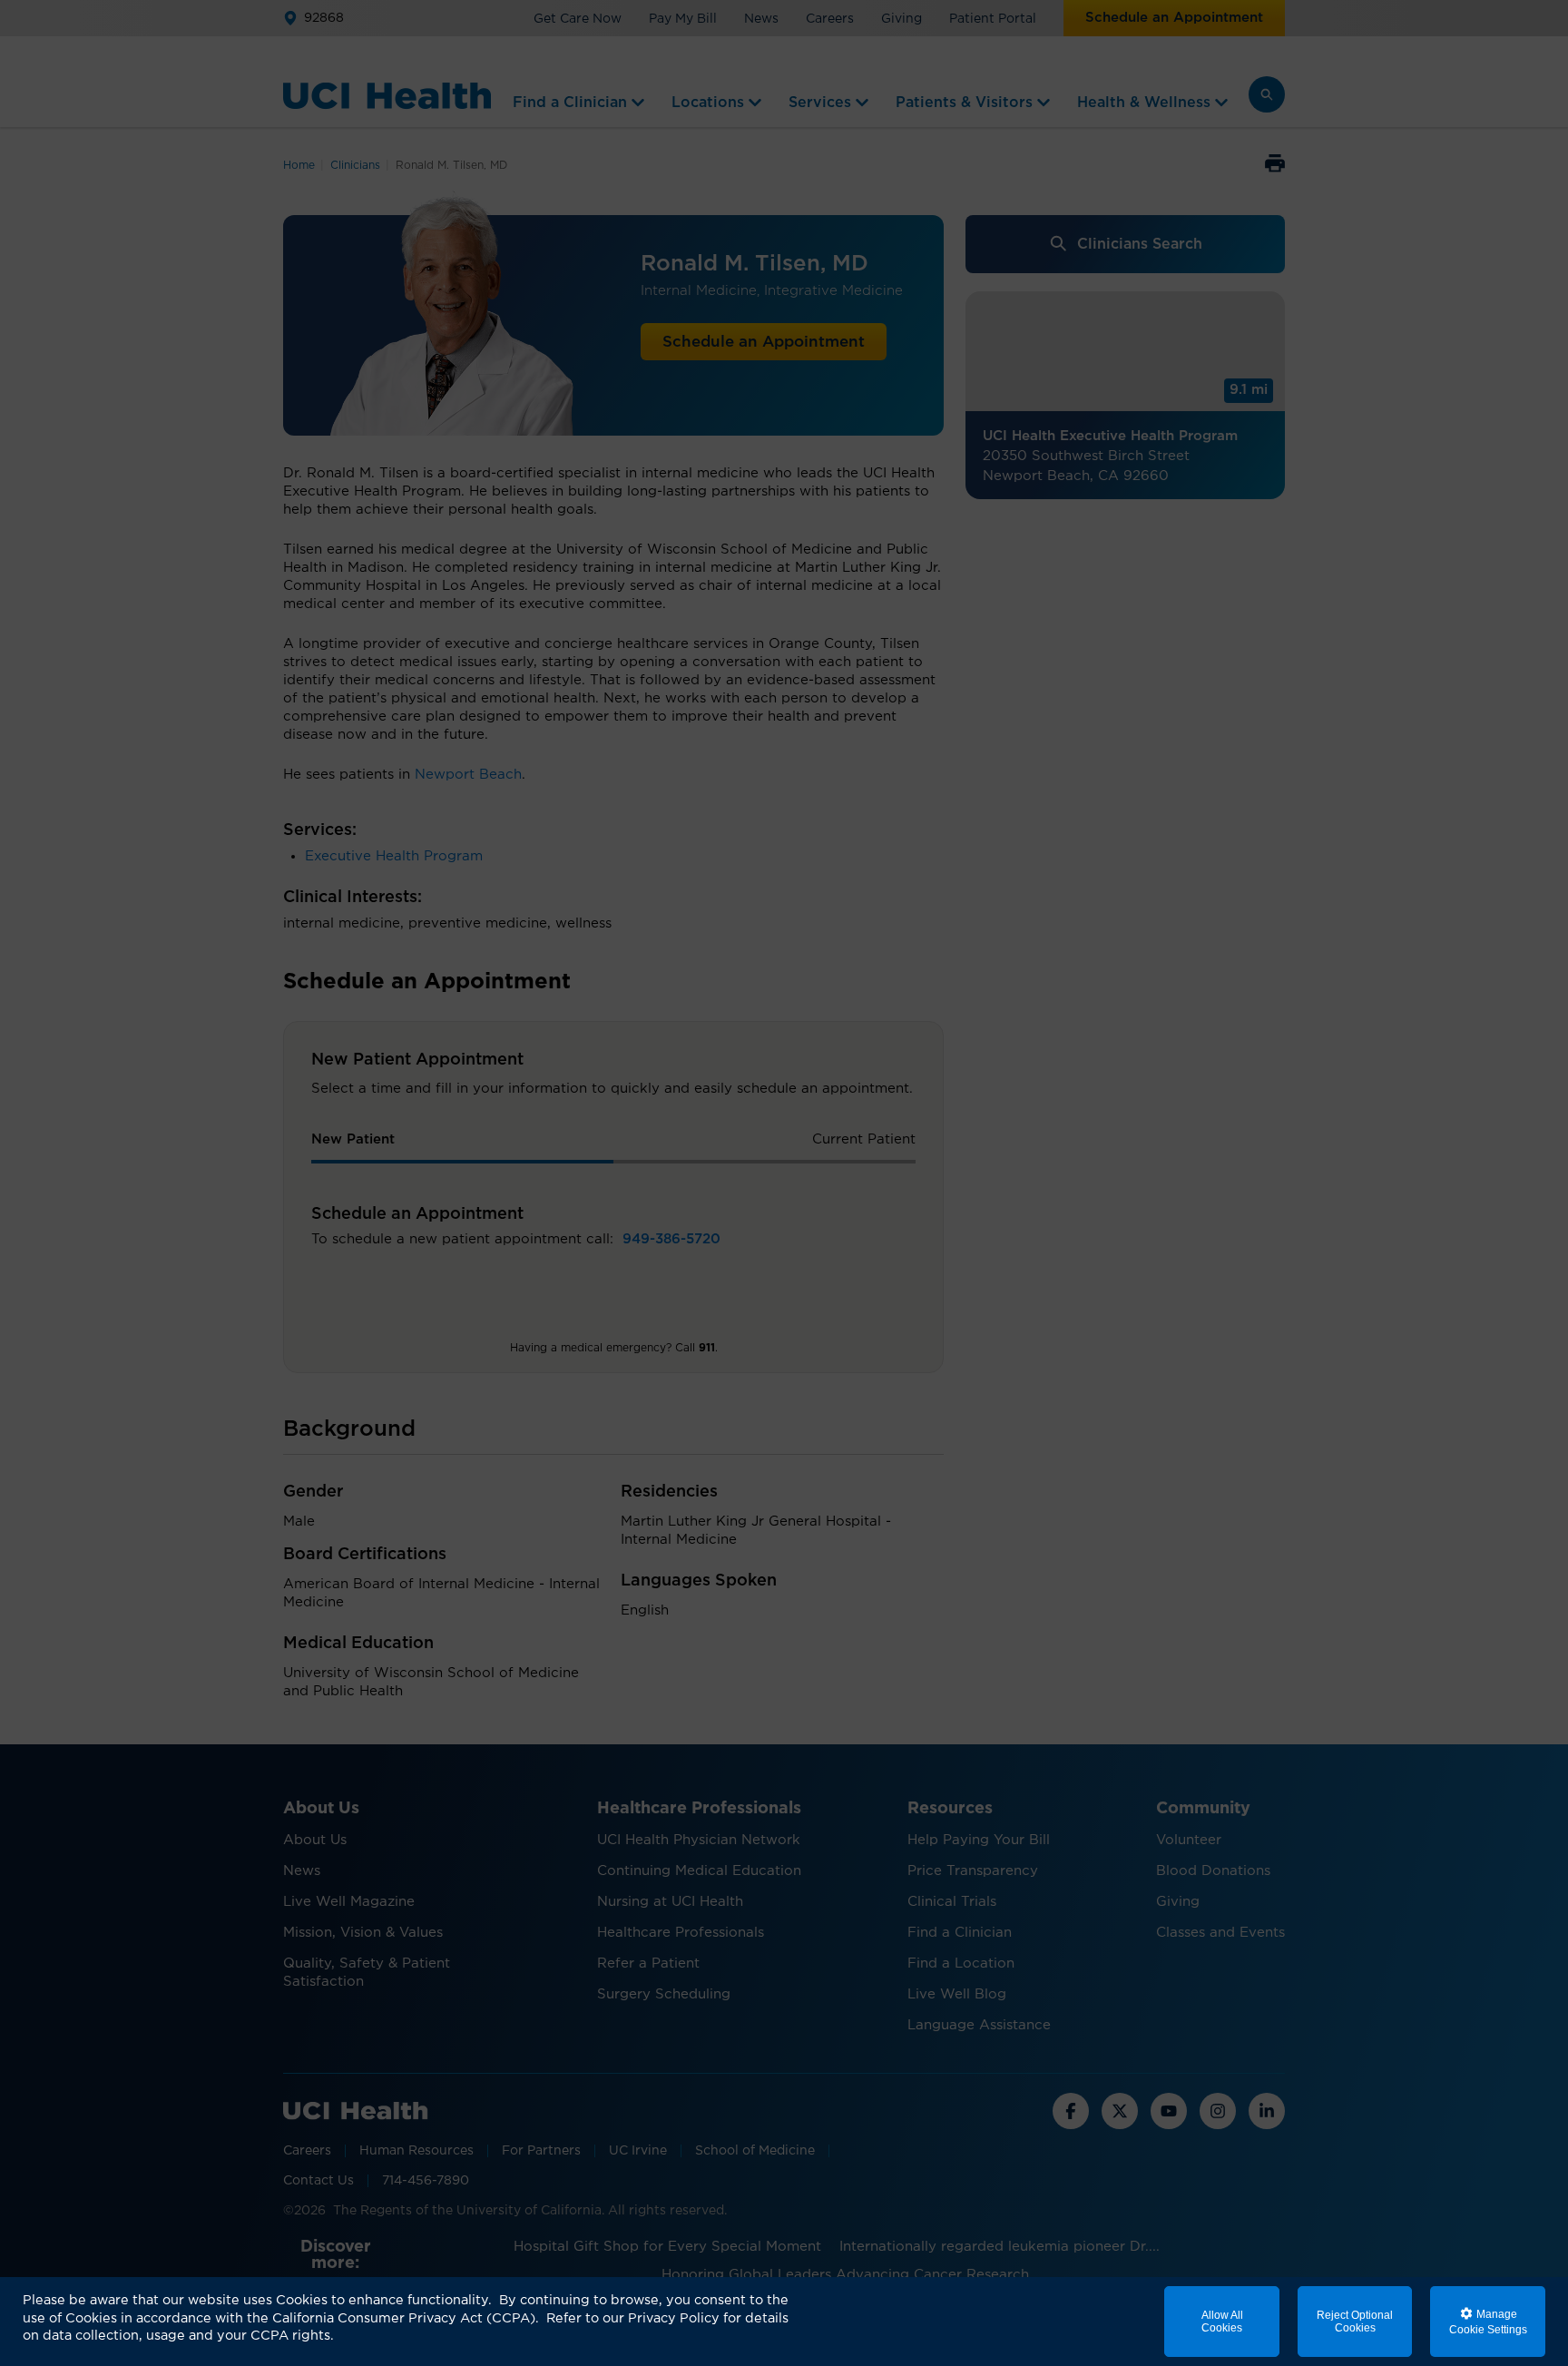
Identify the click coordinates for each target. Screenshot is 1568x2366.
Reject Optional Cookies (1355, 2322)
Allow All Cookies (1222, 2322)
